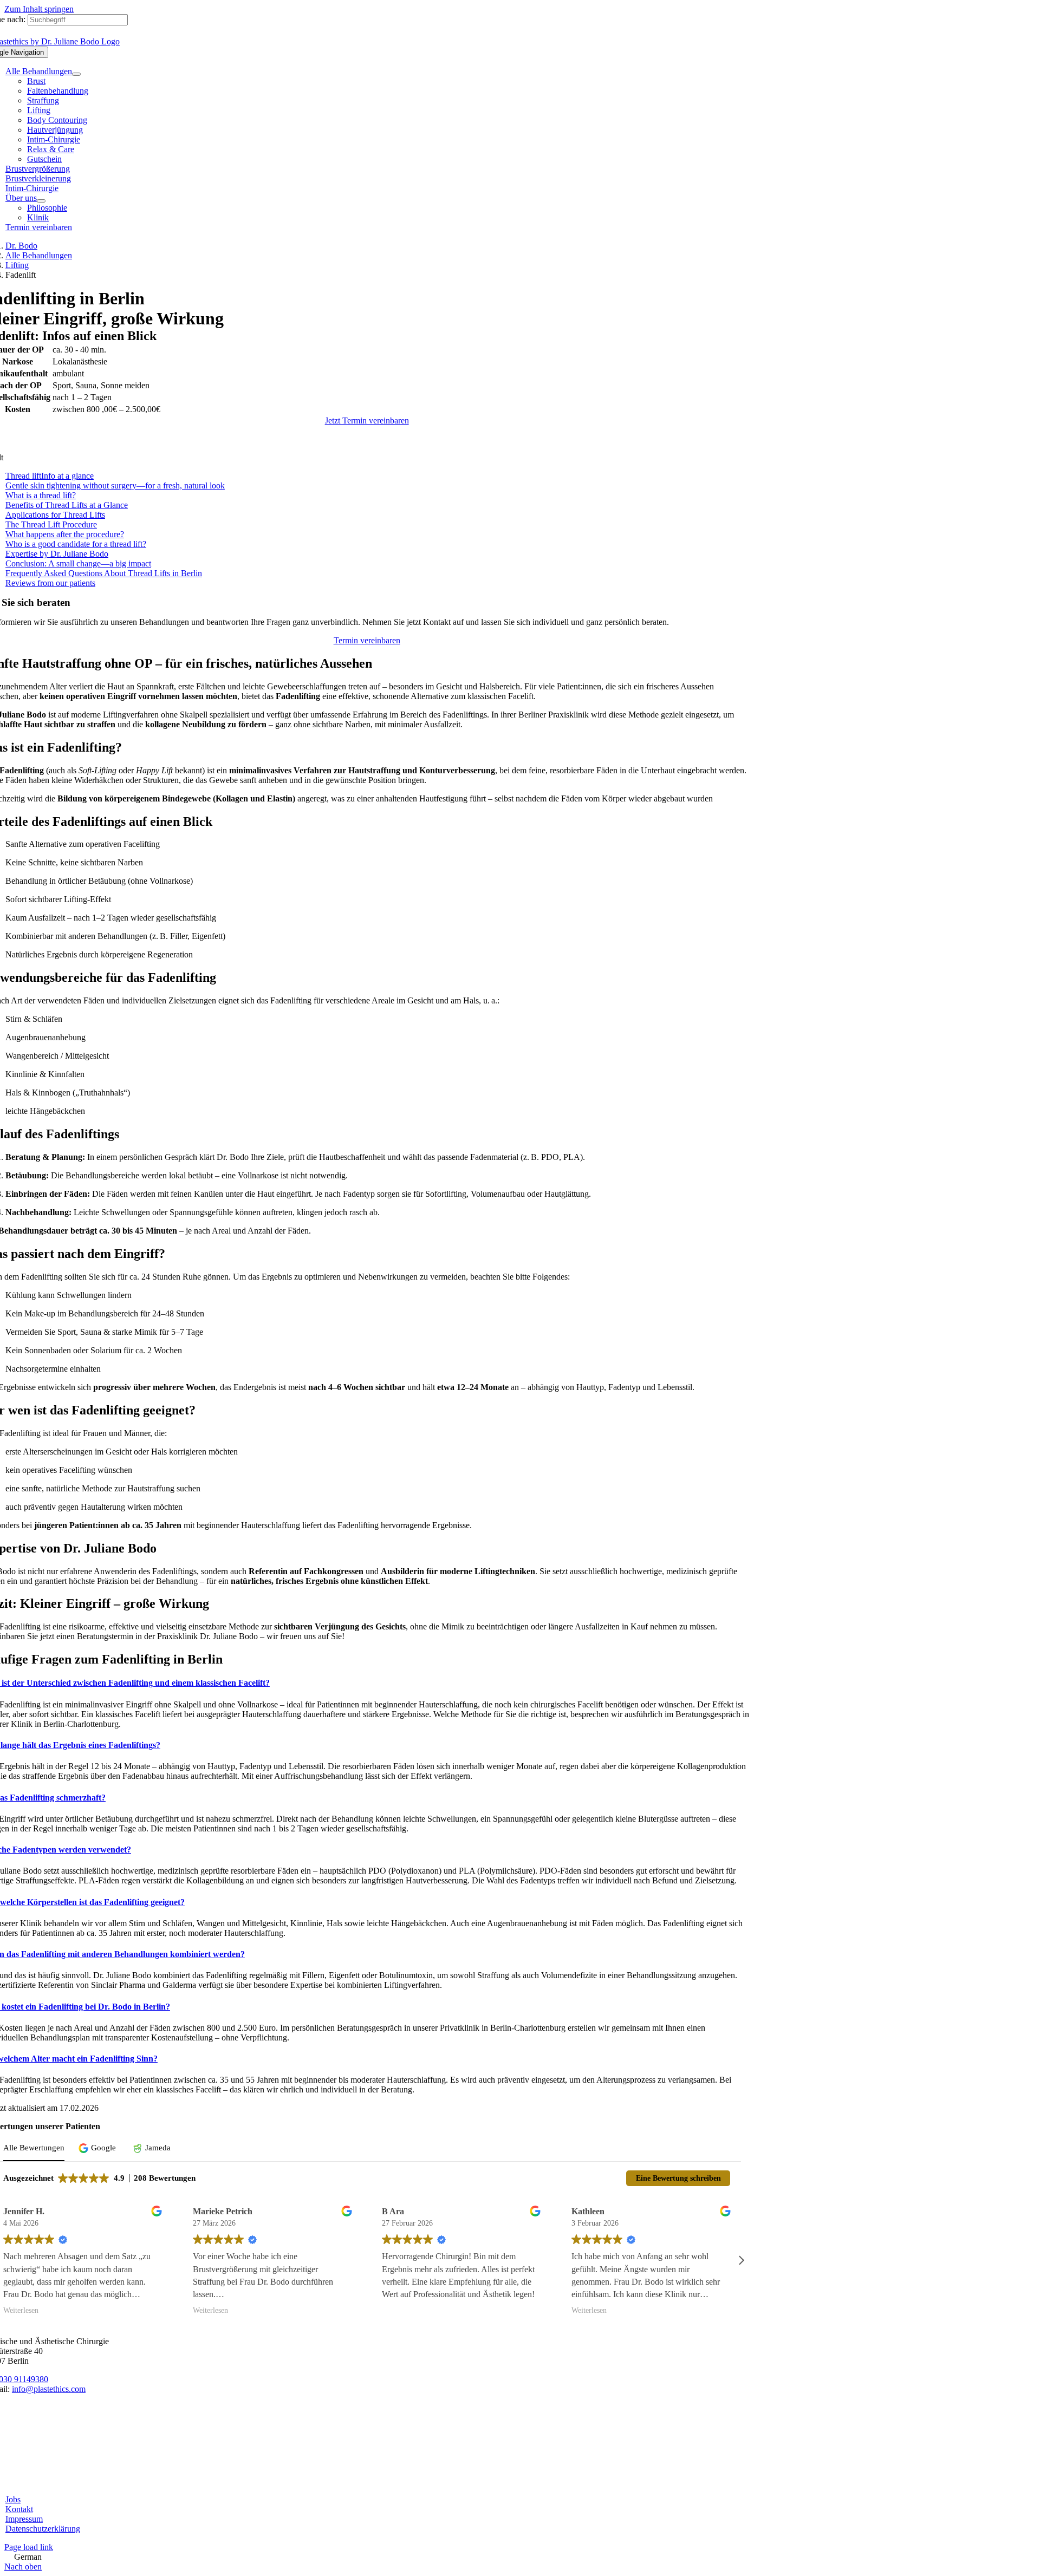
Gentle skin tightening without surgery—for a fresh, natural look (115, 485)
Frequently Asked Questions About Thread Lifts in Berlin (104, 573)
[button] (99, 2148)
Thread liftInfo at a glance (50, 476)
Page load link (29, 2547)
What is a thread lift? (41, 495)
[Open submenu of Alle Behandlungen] (76, 74)
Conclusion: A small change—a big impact (78, 563)
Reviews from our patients (50, 583)
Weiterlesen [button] (21, 2310)
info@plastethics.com (49, 2389)
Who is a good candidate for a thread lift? (76, 544)
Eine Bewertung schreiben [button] (678, 2178)
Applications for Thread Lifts (55, 515)
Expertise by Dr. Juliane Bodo (57, 554)
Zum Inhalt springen (39, 9)
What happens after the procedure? (65, 534)
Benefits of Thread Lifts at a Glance (67, 505)
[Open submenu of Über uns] (41, 201)
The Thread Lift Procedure (51, 524)
